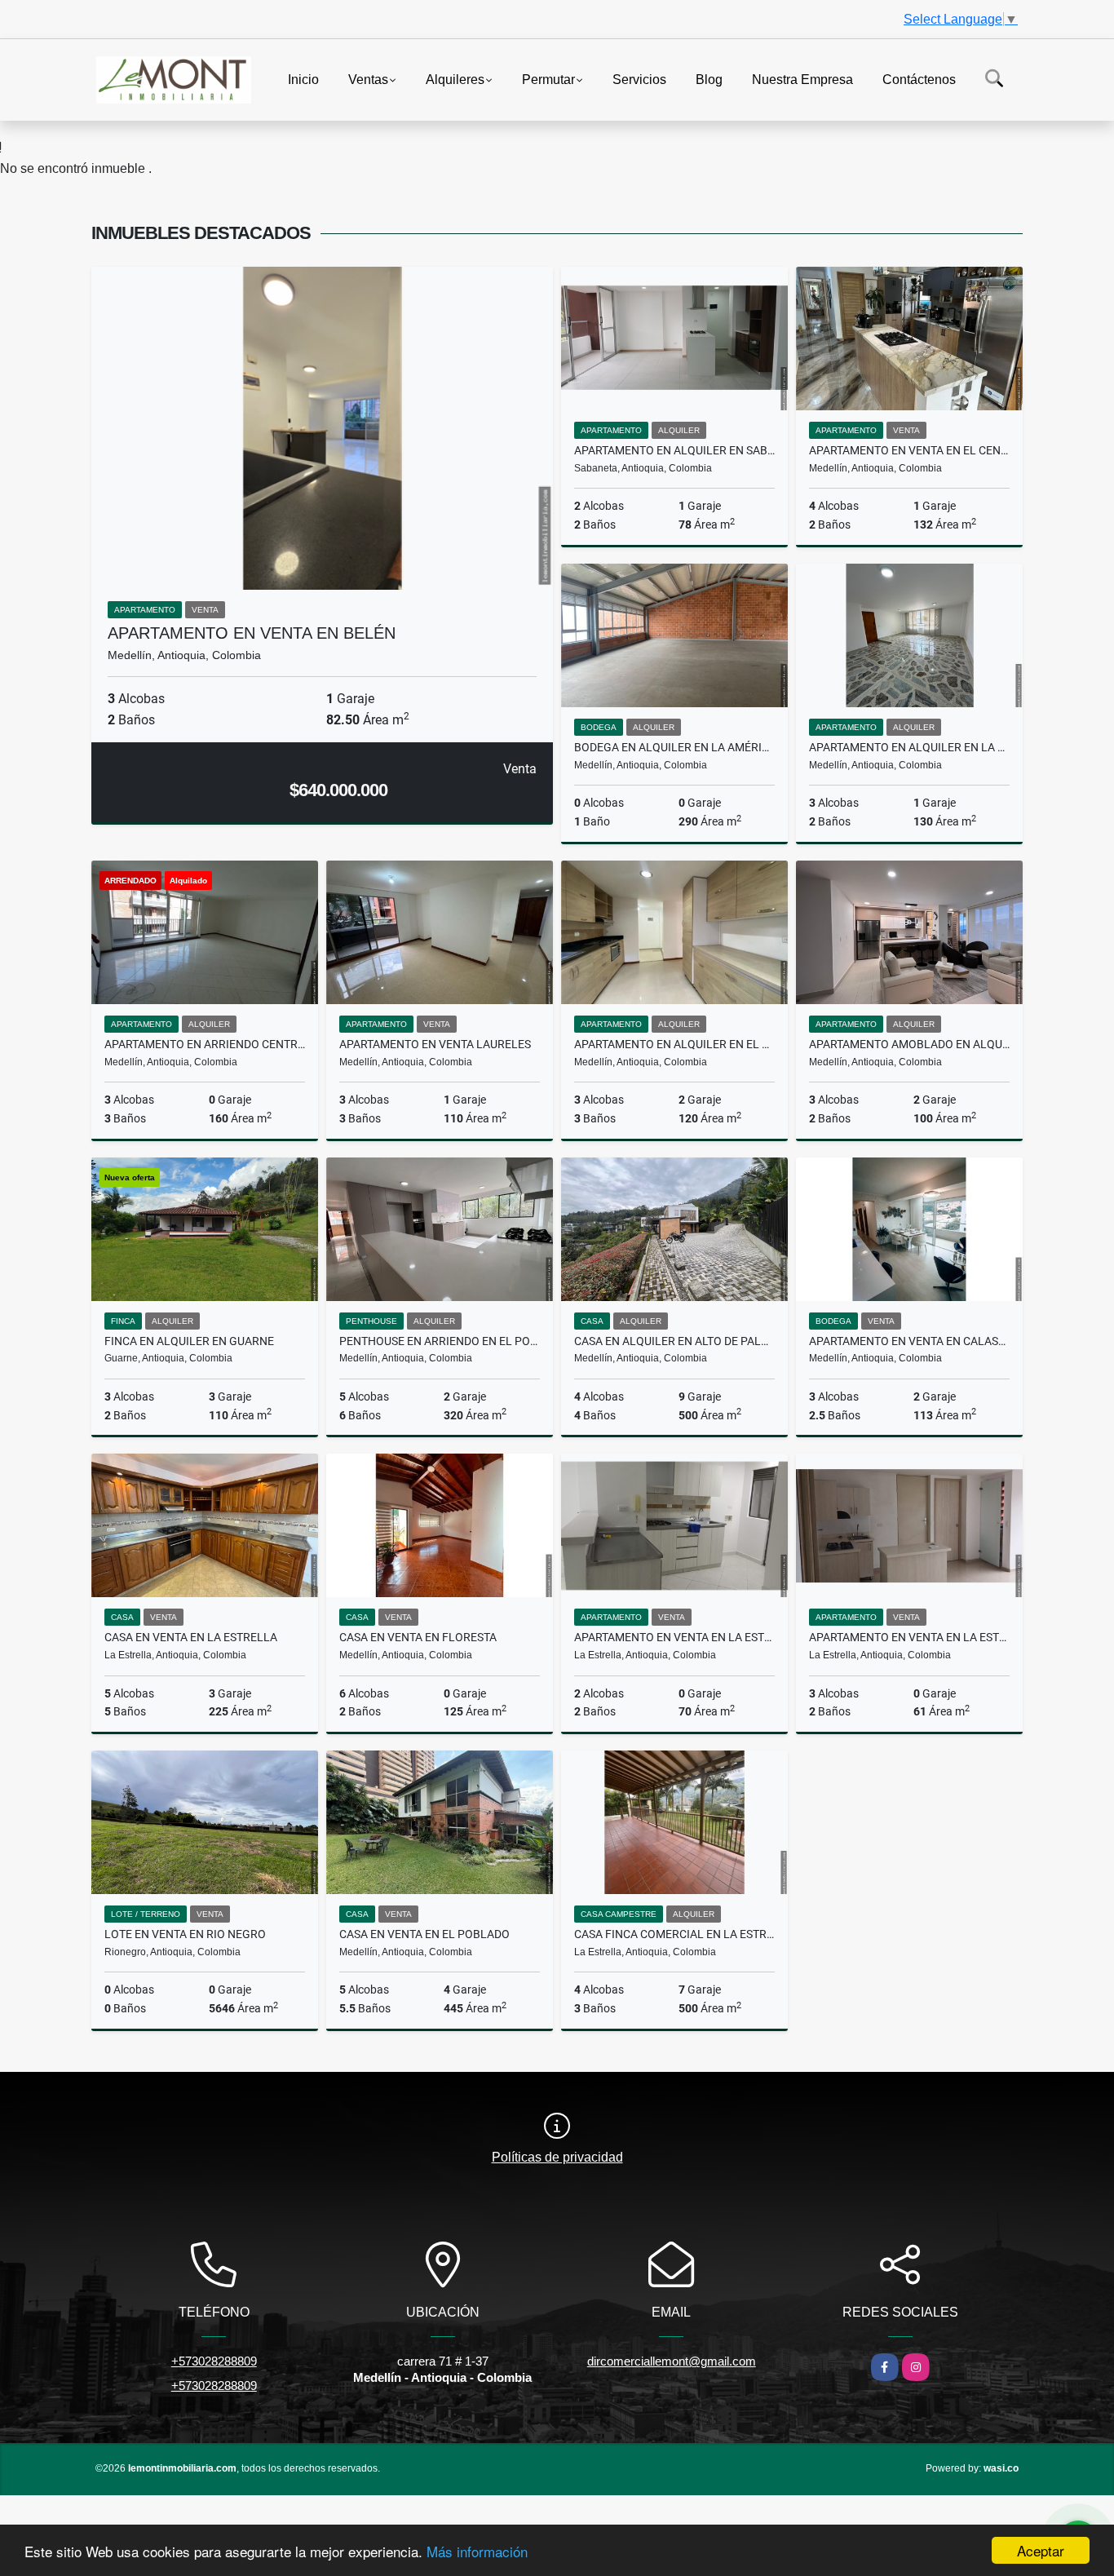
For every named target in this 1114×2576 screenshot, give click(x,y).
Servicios (639, 79)
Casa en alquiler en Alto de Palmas (674, 1341)
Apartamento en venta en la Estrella (674, 1637)
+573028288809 (214, 2361)
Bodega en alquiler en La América (674, 747)
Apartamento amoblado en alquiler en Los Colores (909, 1044)
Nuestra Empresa (802, 79)
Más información (477, 2551)
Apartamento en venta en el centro (909, 450)
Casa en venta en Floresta (418, 1637)
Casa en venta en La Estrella (191, 1637)
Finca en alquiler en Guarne (189, 1341)
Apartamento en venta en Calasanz (909, 1341)
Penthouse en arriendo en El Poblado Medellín (440, 1341)
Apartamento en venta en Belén (252, 633)
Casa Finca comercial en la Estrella (674, 1934)
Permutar (548, 79)
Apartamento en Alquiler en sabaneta (674, 450)
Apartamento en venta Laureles (435, 1044)
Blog (709, 79)
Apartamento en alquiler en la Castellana (909, 747)
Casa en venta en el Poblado (424, 1934)
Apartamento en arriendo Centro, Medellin (205, 1044)
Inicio (303, 79)
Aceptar (1041, 2550)
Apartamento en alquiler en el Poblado (674, 1044)
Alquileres (455, 79)
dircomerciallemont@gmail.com (672, 2361)
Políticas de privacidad (557, 2157)
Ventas (368, 79)
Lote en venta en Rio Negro (185, 1934)
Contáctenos (919, 79)
